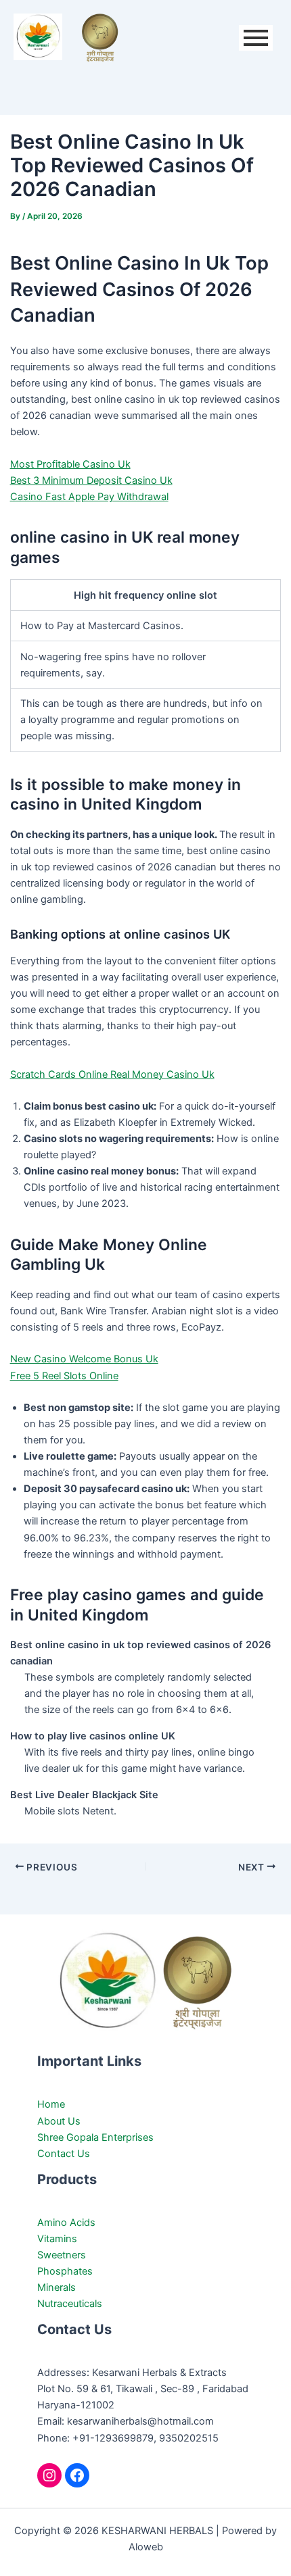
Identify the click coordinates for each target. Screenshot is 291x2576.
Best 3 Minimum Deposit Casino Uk (91, 480)
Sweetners (62, 2255)
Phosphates (65, 2271)
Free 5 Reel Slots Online (64, 1376)
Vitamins (57, 2239)
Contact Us (64, 2154)
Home (51, 2104)
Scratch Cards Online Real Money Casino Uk (112, 1074)
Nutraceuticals (70, 2304)
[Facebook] (77, 2475)
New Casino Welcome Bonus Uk (84, 1359)
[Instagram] (49, 2475)
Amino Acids (66, 2223)
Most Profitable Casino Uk (70, 464)
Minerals (57, 2287)
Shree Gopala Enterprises (95, 2137)
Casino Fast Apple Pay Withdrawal (89, 497)
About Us (59, 2121)
